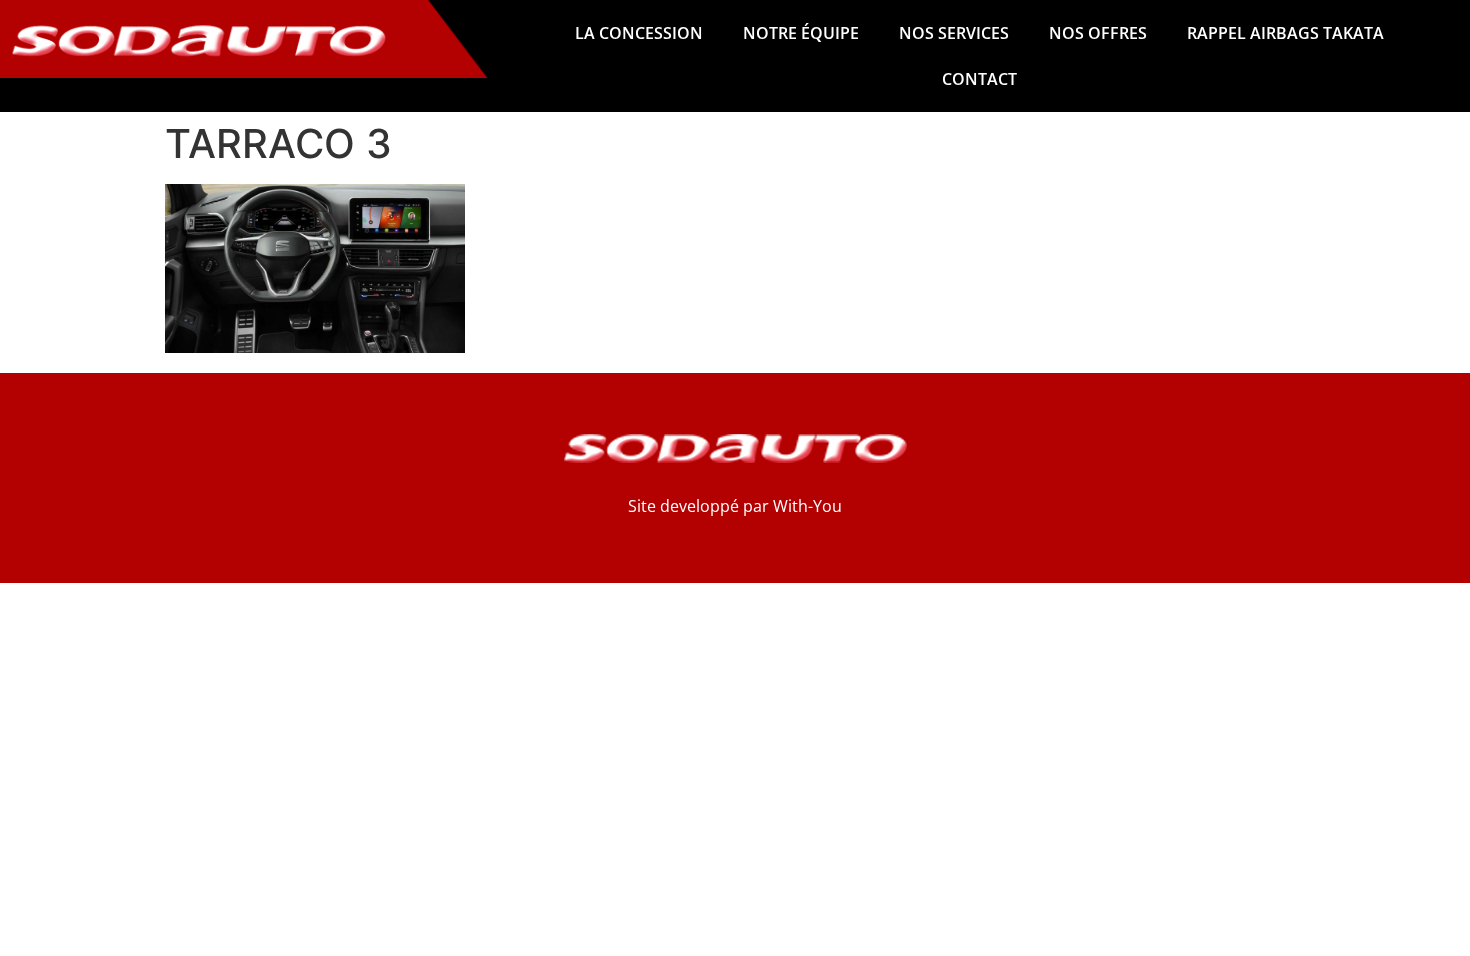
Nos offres (1098, 33)
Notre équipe (801, 33)
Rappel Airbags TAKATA (1285, 33)
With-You (807, 506)
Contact (979, 79)
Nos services (954, 33)
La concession (639, 33)
